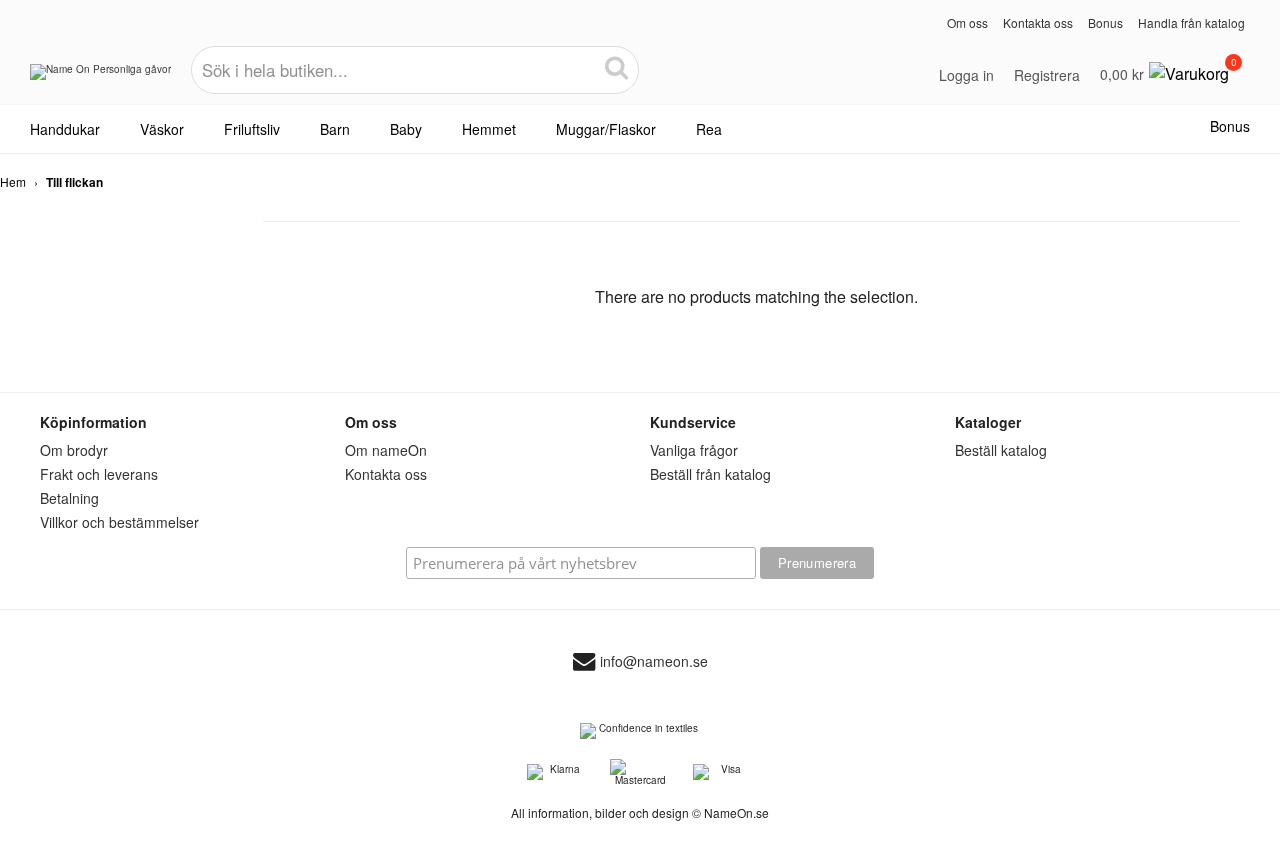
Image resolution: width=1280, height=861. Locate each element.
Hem (13, 181)
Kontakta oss (1038, 22)
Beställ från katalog (710, 474)
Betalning (69, 498)
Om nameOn (386, 450)
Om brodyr (74, 450)
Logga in (966, 75)
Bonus (1105, 22)
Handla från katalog (1191, 22)
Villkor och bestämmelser (119, 522)
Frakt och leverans (99, 474)
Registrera (1047, 75)
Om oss (967, 22)
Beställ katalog (1001, 450)
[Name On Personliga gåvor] (100, 79)
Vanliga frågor (694, 450)
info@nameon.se (654, 662)
